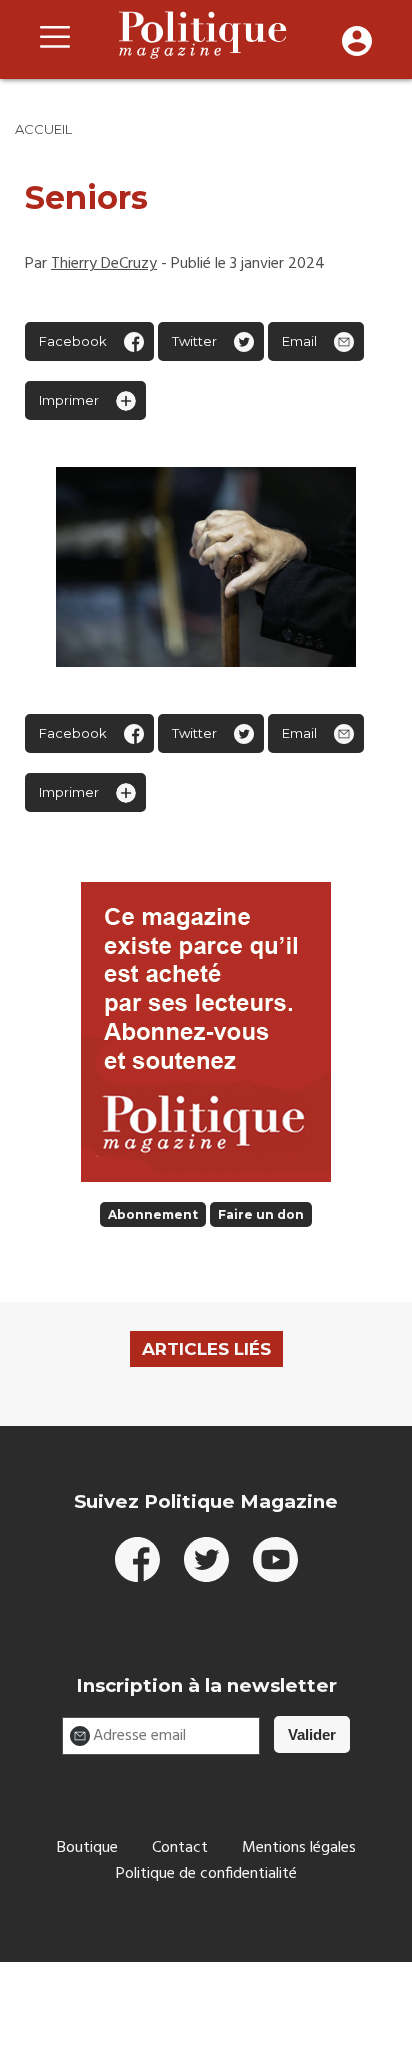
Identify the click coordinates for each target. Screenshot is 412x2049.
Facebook (73, 341)
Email (299, 341)
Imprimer (69, 400)
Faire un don (261, 1214)
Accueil (43, 129)
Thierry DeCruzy (104, 264)
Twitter (194, 341)
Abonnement (153, 1214)
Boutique (87, 1848)
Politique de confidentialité (206, 1874)
